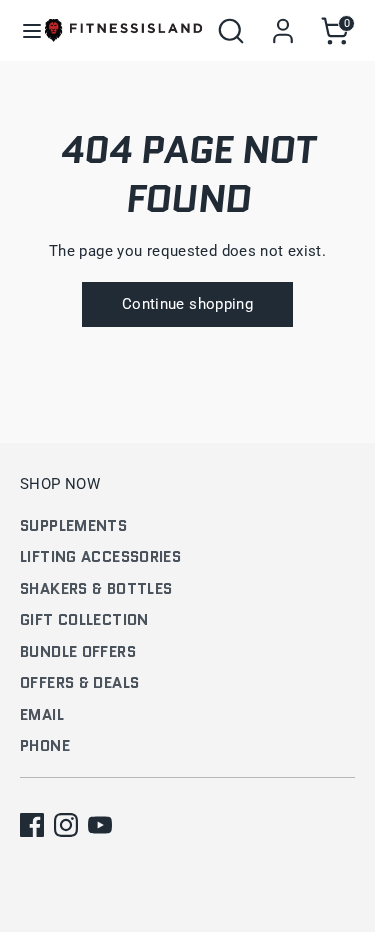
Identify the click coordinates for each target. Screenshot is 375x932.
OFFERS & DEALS (79, 683)
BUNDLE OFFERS (78, 652)
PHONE (45, 746)
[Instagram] (66, 825)
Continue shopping (187, 304)
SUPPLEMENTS (73, 526)
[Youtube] (100, 825)
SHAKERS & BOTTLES (96, 589)
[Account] (283, 22)
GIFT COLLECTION (84, 620)
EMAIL (42, 715)
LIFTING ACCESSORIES (100, 557)
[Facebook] (32, 825)
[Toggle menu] (23, 30)
